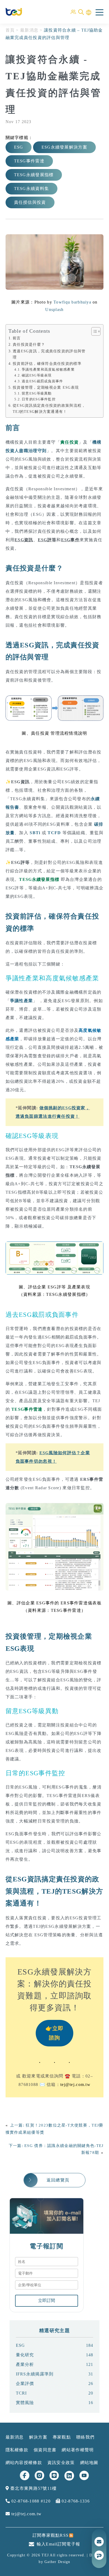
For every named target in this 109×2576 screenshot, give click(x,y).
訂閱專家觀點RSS (51, 2535)
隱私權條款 (17, 2450)
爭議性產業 (21, 1001)
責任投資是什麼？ (29, 344)
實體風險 (55, 2403)
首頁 (10, 30)
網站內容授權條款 (24, 2463)
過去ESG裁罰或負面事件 (42, 381)
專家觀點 (62, 2437)
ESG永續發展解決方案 (64, 147)
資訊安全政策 (61, 2463)
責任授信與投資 (30, 202)
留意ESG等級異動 (37, 393)
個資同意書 (45, 2450)
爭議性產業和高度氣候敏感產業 (48, 369)
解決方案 (38, 2437)
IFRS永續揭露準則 (55, 2374)
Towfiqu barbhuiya (72, 302)
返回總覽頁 (58, 2180)
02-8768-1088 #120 (30, 2501)
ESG (19, 147)
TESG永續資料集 (32, 189)
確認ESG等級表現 (37, 375)
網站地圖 (89, 2463)
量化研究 (55, 2355)
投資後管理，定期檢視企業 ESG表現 (46, 387)
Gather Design (57, 2562)
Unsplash (54, 309)
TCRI (55, 2393)
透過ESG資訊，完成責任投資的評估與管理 (49, 354)
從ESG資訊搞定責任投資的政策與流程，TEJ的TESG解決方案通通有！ (49, 408)
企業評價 (55, 2384)
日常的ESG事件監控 (39, 399)
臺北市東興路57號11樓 (33, 2488)
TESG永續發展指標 (34, 175)
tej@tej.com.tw (75, 2084)
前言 (17, 338)
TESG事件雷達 (29, 161)
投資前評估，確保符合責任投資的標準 (47, 363)
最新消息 (29, 30)
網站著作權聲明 (78, 2450)
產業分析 (55, 2364)
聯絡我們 (85, 2437)
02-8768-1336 (75, 2501)
